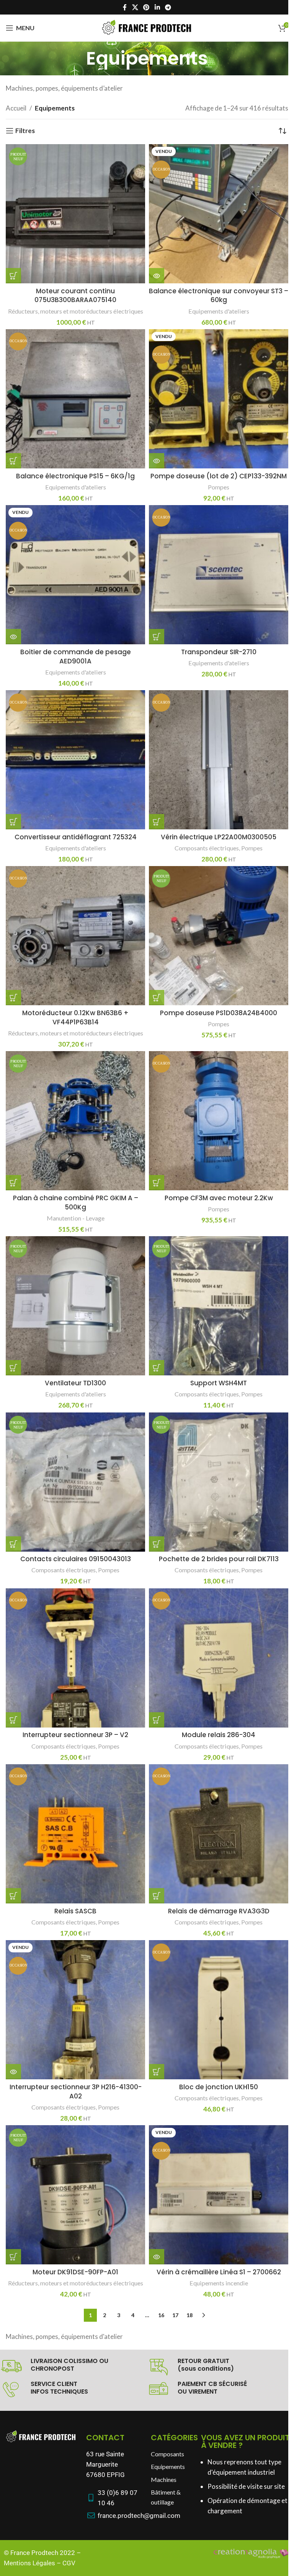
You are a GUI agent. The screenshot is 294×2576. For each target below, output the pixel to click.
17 (175, 2315)
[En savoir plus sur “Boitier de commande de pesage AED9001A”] (13, 637)
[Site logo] (147, 27)
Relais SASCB (75, 1911)
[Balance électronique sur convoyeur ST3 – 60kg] (219, 214)
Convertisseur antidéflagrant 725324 (76, 837)
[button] (13, 276)
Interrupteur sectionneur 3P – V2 (75, 1735)
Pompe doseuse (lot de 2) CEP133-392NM (219, 476)
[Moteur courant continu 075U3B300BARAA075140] (75, 214)
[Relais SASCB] (75, 1834)
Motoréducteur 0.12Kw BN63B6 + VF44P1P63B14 (75, 1017)
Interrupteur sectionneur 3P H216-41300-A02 (76, 2092)
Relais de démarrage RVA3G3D (219, 1911)
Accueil (16, 108)
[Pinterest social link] (146, 7)
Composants (167, 2454)
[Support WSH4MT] (219, 1306)
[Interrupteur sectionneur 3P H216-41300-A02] (75, 2010)
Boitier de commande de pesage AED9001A (76, 657)
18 (189, 2315)
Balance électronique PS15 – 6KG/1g (75, 476)
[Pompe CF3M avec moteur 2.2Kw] (219, 1121)
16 (161, 2315)
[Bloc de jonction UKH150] (219, 2010)
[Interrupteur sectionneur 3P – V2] (75, 1658)
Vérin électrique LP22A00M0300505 (219, 837)
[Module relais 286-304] (219, 1658)
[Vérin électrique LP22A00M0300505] (219, 760)
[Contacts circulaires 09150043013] (75, 1482)
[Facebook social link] (125, 7)
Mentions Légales (29, 2563)
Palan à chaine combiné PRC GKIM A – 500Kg (76, 1203)
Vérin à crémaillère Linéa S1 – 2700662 (219, 2272)
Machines (164, 2479)
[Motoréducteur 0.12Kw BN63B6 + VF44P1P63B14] (75, 936)
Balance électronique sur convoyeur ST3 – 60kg (219, 296)
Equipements (168, 2466)
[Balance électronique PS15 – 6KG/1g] (75, 399)
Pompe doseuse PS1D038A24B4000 (219, 1013)
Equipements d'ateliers (219, 311)
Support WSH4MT (219, 1383)
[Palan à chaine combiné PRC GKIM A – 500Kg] (75, 1121)
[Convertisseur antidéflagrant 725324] (75, 760)
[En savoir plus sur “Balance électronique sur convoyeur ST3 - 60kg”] (157, 276)
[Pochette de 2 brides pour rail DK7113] (219, 1482)
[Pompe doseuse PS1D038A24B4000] (219, 936)
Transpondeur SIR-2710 (219, 652)
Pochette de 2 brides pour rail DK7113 (219, 1559)
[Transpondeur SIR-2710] (219, 575)
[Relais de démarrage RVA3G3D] (219, 1834)
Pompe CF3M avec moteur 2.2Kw (219, 1198)
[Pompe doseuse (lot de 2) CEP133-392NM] (219, 399)
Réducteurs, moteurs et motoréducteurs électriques (76, 311)
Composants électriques (207, 848)
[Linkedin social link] (157, 7)
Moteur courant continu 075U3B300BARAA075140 (75, 296)
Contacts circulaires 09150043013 (76, 1559)
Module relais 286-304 (219, 1735)
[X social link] (135, 7)
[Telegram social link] (168, 7)
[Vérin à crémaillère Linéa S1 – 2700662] (219, 2195)
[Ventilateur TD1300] (75, 1306)
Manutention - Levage (76, 1218)
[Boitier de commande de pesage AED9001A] (75, 575)
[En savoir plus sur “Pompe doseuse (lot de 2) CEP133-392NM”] (157, 461)
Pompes (219, 487)
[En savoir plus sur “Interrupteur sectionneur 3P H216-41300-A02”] (13, 2072)
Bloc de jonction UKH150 (219, 2087)
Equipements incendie (219, 2283)
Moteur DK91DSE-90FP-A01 (75, 2272)
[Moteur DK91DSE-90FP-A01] (75, 2195)
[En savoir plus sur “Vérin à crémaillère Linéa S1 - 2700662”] (157, 2257)
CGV (69, 2563)
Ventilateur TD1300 (75, 1383)
